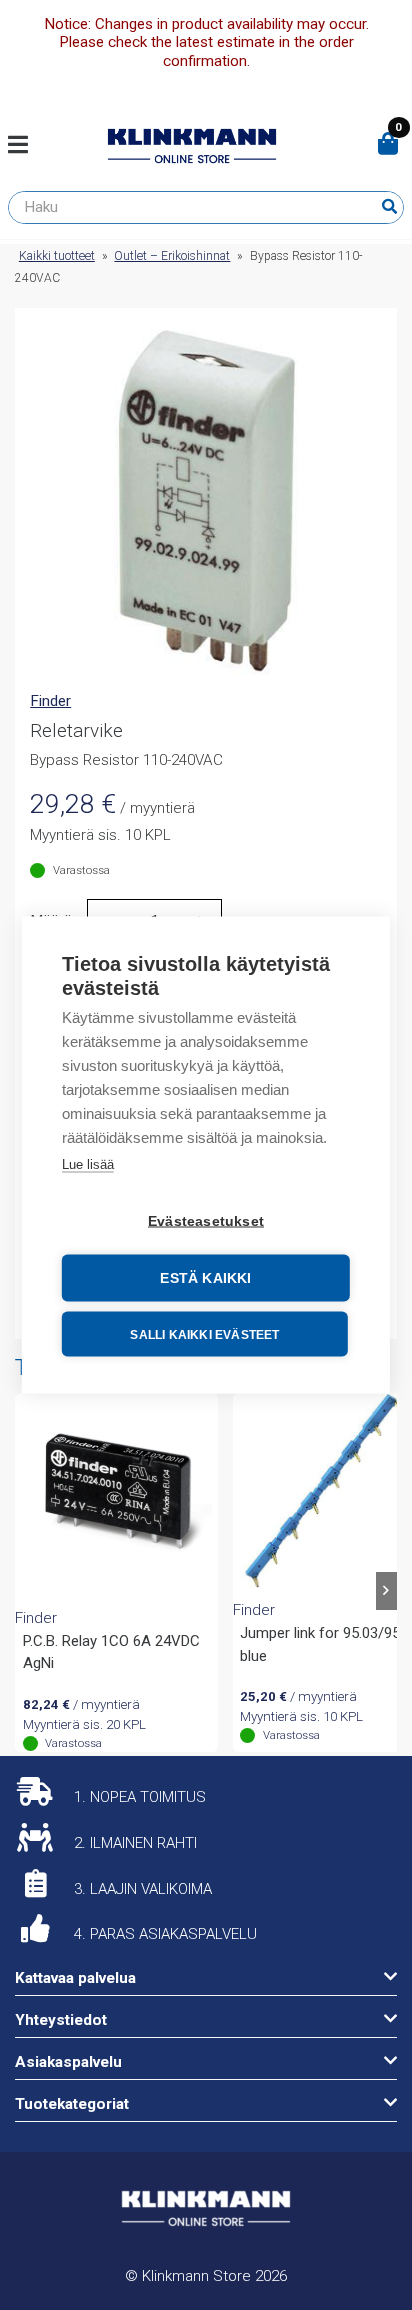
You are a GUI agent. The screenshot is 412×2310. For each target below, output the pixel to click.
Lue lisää (88, 1164)
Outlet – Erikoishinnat (172, 256)
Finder (50, 701)
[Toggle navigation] (25, 146)
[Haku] (389, 207)
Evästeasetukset (206, 1221)
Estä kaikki (205, 1278)
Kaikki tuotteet (57, 256)
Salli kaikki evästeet (204, 1334)
